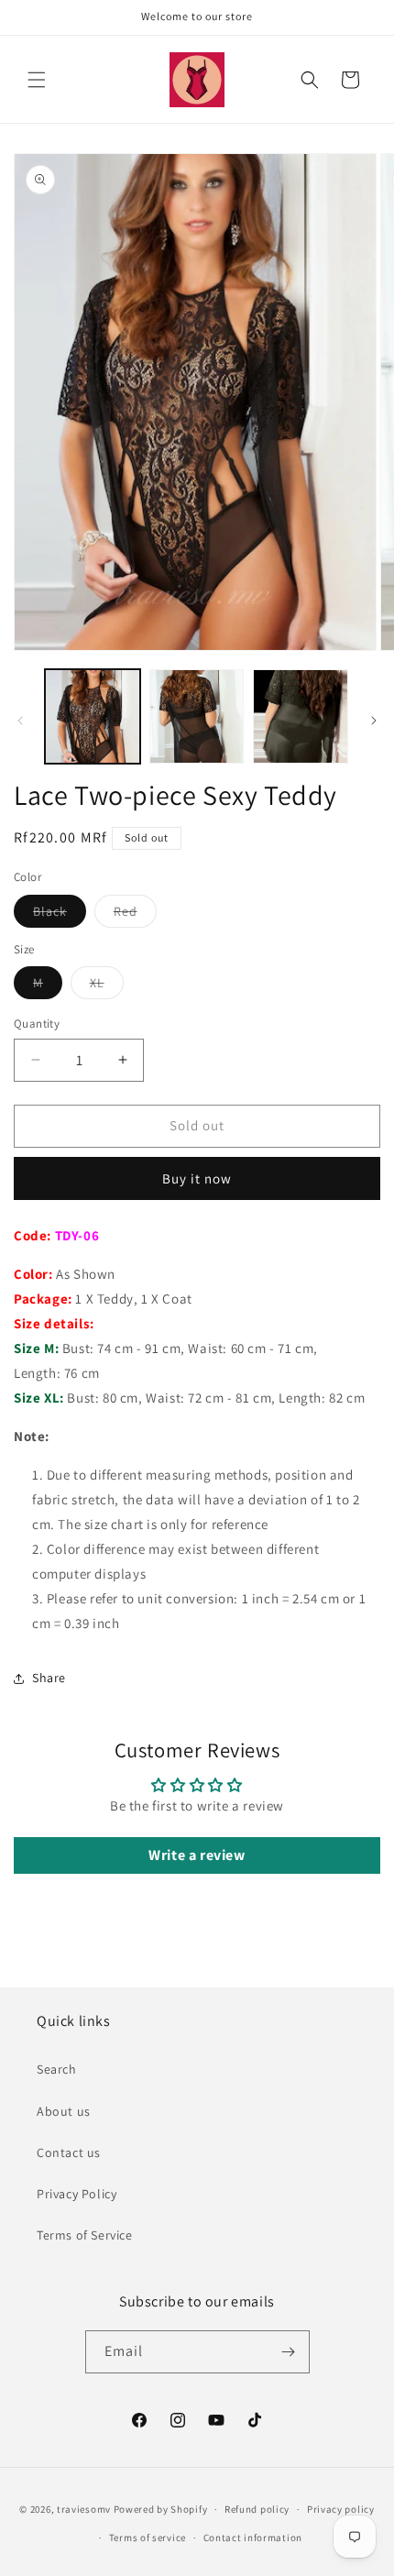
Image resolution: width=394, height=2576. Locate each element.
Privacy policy (341, 2509)
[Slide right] (374, 721)
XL (107, 986)
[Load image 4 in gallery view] (301, 717)
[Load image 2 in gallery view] (197, 717)
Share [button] (49, 1678)
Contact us (69, 2152)
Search (57, 2069)
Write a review (197, 1855)
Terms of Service (85, 2235)
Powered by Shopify (161, 2509)
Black (60, 915)
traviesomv (84, 2509)
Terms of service (148, 2537)
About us (64, 2111)
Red (135, 915)
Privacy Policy (77, 2194)
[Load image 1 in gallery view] (93, 717)
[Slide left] (20, 721)
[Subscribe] (289, 2352)
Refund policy (257, 2509)
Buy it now (197, 1178)
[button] (37, 80)
